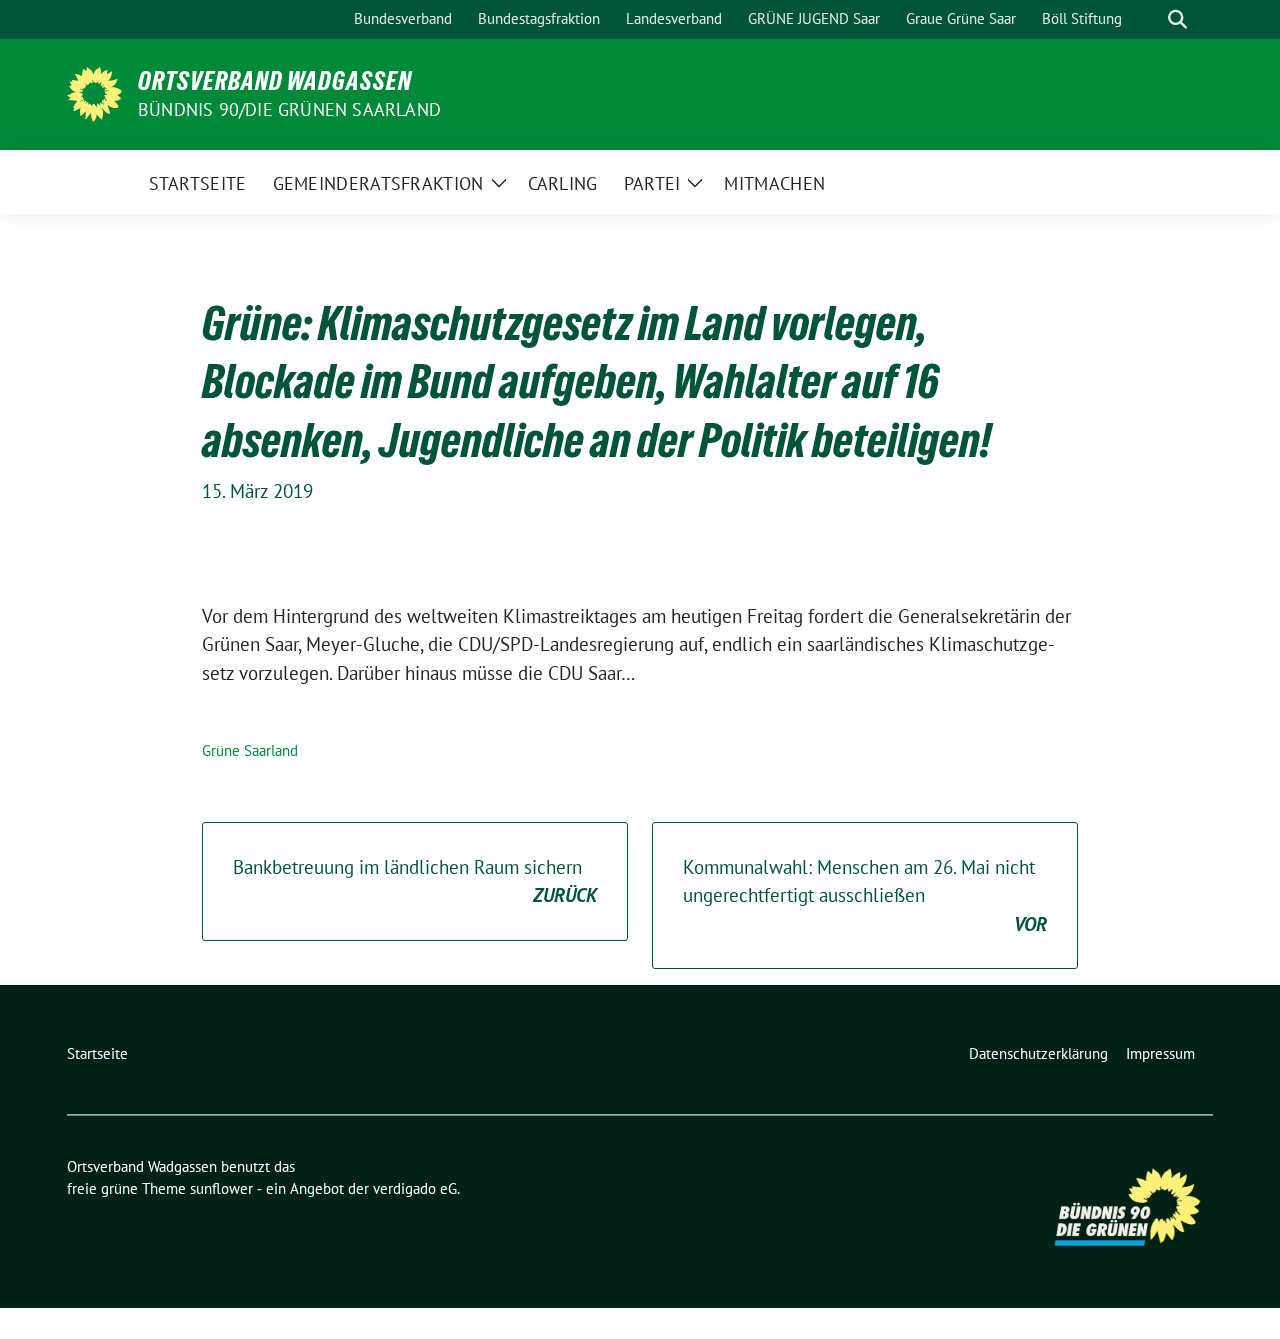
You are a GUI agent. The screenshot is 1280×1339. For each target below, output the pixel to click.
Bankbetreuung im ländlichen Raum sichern (415, 881)
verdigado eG (415, 1188)
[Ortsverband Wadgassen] (94, 92)
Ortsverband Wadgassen (275, 81)
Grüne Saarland (250, 750)
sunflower (221, 1188)
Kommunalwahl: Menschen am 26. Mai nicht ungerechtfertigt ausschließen (865, 895)
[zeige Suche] (1177, 19)
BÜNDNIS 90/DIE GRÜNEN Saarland (289, 109)
